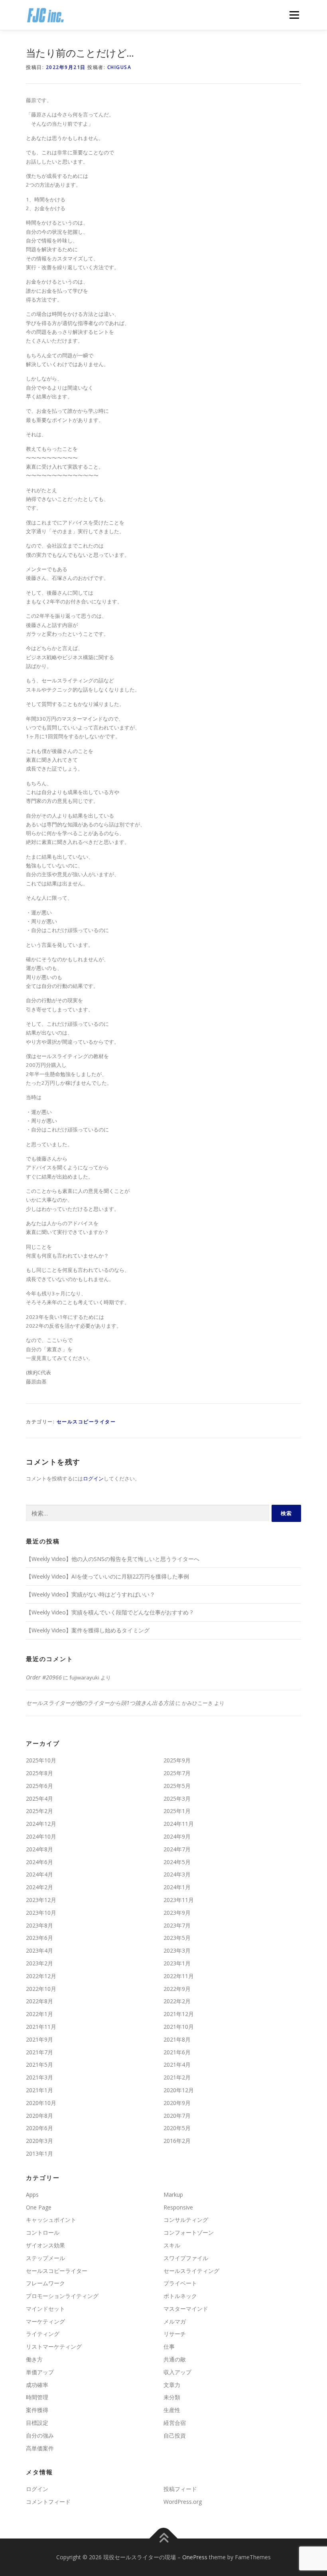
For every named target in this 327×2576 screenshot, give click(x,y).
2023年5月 (177, 1938)
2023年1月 (177, 1963)
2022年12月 (41, 1976)
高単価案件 (40, 2448)
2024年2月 (39, 1887)
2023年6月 (39, 1938)
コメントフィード (48, 2502)
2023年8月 (39, 1925)
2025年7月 (177, 1773)
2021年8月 (177, 2039)
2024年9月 (177, 1836)
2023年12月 (41, 1900)
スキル (172, 2245)
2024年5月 (177, 1862)
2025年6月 (39, 1786)
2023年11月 (179, 1900)
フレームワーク (45, 2283)
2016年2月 (177, 2141)
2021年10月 (179, 2027)
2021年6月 (177, 2052)
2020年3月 (39, 2141)
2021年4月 (177, 2065)
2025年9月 (177, 1760)
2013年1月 (39, 2153)
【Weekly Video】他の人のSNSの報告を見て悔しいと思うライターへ (113, 1559)
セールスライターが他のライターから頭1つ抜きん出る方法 (100, 1703)
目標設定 (37, 2423)
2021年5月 (39, 2065)
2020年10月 (41, 2103)
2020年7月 (177, 2116)
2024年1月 (177, 1887)
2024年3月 (177, 1874)
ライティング (43, 2334)
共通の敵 (175, 2359)
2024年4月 (39, 1874)
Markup (173, 2195)
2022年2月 (177, 2001)
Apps (32, 2195)
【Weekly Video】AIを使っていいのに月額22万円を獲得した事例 (107, 1576)
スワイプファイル (186, 2258)
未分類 (172, 2397)
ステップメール (45, 2258)
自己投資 (175, 2435)
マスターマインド (186, 2309)
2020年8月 (39, 2116)
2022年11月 (179, 1976)
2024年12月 (41, 1824)
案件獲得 (37, 2410)
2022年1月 (39, 2014)
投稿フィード (180, 2489)
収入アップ (177, 2372)
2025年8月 (39, 1773)
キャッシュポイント (51, 2220)
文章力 (172, 2385)
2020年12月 (179, 2090)
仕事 (169, 2346)
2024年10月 (41, 1836)
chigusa (119, 67)
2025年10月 (41, 1760)
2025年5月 (177, 1786)
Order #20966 (44, 1677)
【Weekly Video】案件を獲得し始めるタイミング (88, 1630)
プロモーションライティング (62, 2296)
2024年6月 (39, 1862)
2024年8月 (39, 1849)
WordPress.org (183, 2502)
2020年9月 (177, 2103)
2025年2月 (39, 1811)
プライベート (180, 2283)
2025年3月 (177, 1798)
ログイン (93, 1478)
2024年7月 (177, 1849)
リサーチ (175, 2334)
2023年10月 (41, 1913)
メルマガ (175, 2321)
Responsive (178, 2207)
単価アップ (40, 2372)
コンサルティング (186, 2220)
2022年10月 (41, 1989)
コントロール (43, 2232)
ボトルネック (180, 2296)
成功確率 (37, 2385)
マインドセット (45, 2309)
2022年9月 (177, 1989)
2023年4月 (39, 1950)
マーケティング (45, 2321)
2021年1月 (39, 2090)
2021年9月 (39, 2039)
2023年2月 (39, 1963)
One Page (39, 2207)
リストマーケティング (54, 2346)
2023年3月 (177, 1950)
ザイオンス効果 (45, 2245)
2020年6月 (39, 2128)
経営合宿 (175, 2423)
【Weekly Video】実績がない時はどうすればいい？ (91, 1594)
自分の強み (40, 2435)
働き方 (34, 2359)
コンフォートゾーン (189, 2232)
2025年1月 (177, 1811)
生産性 (172, 2410)
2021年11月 (41, 2027)
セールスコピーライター (86, 1422)
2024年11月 (179, 1824)
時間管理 (37, 2397)
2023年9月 (177, 1913)
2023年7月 (177, 1925)
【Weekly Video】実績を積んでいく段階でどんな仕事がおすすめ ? (109, 1612)
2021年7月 (39, 2052)
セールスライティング (191, 2271)
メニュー (294, 15)
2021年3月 (39, 2077)
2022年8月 (39, 2001)
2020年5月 (177, 2128)
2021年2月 (177, 2077)
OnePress (195, 2557)
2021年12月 (179, 2014)
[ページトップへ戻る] (164, 2539)
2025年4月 (39, 1798)
